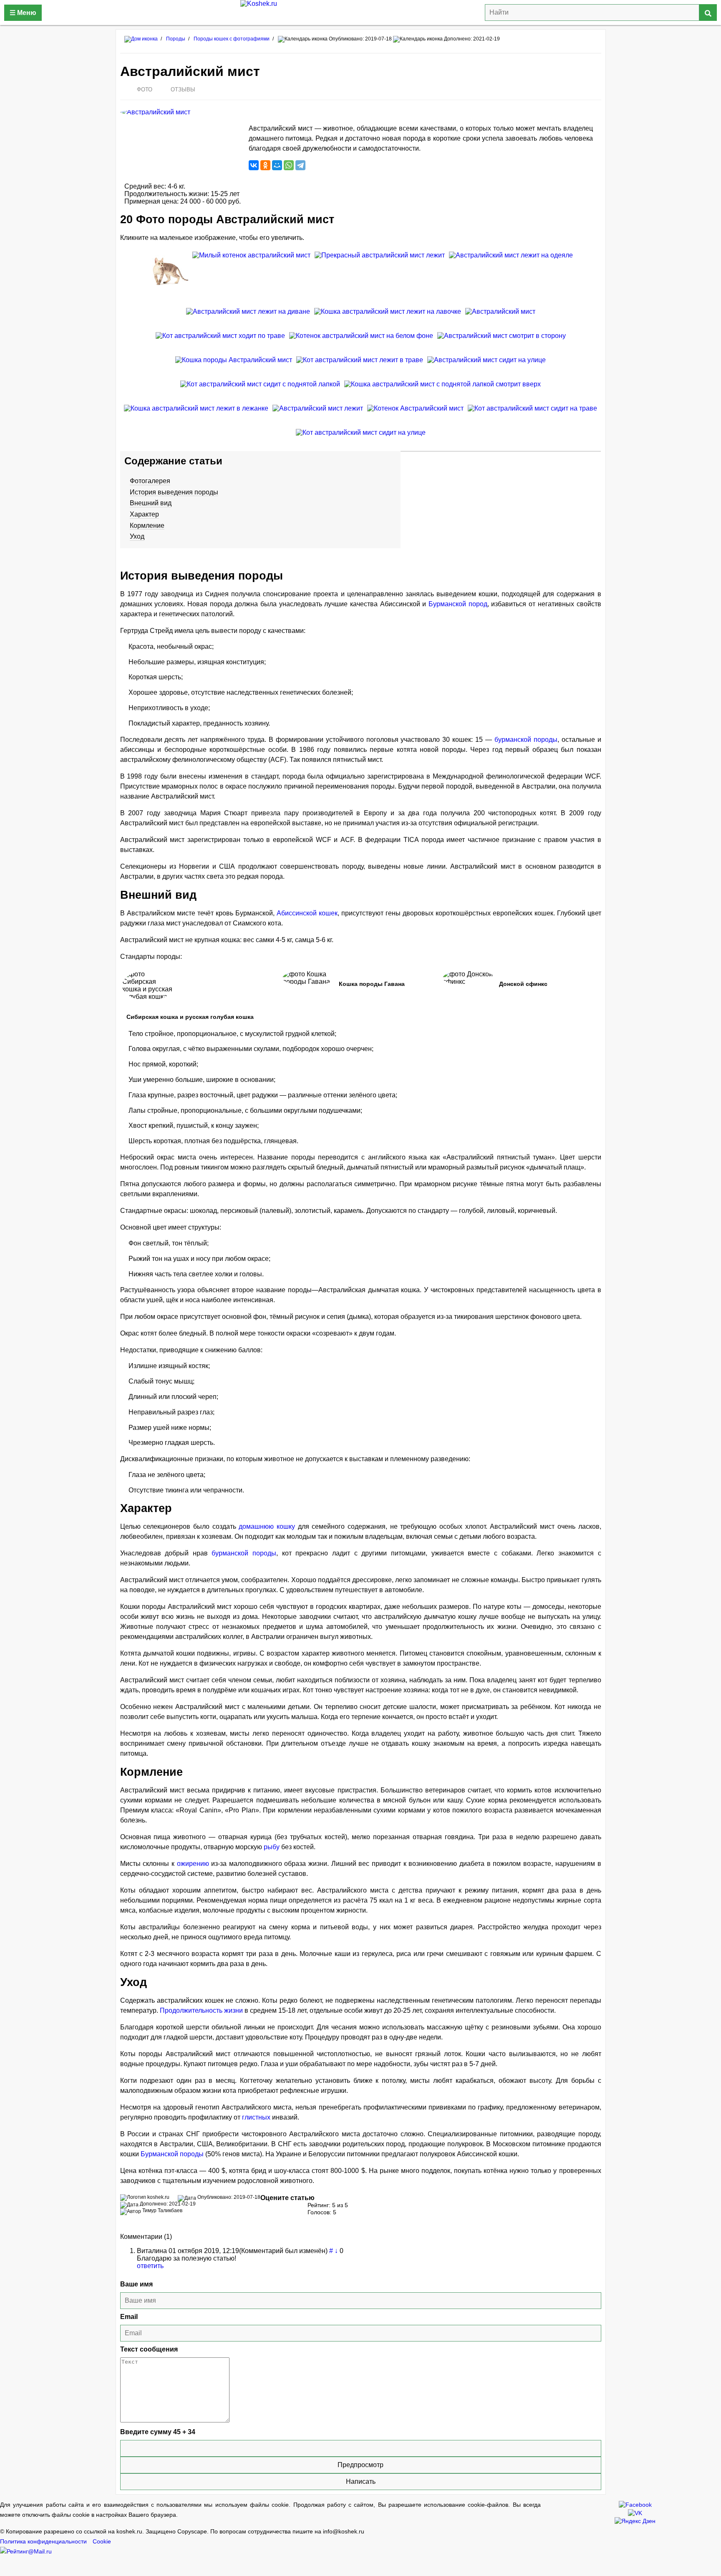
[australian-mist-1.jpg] (500, 318)
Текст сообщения (149, 2349)
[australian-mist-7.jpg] (234, 366)
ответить (150, 2266)
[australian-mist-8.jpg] (487, 366)
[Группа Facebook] (635, 2504)
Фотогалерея (150, 481)
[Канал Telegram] (635, 2520)
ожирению (193, 1864)
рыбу (272, 1847)
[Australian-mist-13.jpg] (532, 415)
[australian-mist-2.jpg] (511, 278)
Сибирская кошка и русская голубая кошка (190, 1017)
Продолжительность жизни (201, 2010)
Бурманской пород (458, 604)
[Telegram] (300, 165)
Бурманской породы (172, 2154)
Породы (176, 39)
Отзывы (183, 89)
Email (129, 2317)
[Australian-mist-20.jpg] (380, 278)
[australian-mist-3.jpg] (318, 415)
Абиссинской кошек (307, 913)
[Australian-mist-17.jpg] (220, 342)
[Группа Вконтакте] (635, 2512)
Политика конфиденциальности (43, 2542)
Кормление (147, 526)
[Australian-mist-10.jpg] (196, 415)
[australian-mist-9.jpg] (248, 318)
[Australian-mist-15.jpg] (251, 278)
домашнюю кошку (267, 1526)
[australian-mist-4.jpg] (502, 342)
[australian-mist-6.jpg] (168, 278)
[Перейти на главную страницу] (141, 39)
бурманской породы (526, 740)
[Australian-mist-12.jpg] (360, 366)
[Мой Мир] (277, 165)
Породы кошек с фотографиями (232, 39)
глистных (256, 2117)
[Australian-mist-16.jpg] (361, 342)
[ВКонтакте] (254, 165)
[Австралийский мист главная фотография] (180, 112)
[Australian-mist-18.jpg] (361, 439)
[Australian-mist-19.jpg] (260, 391)
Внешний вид (151, 503)
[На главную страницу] (360, 13)
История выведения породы (174, 492)
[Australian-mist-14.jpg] (442, 391)
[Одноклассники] (265, 165)
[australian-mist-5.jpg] (415, 415)
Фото (145, 89)
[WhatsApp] (289, 165)
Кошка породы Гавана (372, 984)
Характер (144, 514)
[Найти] (708, 13)
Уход (137, 536)
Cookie (102, 2542)
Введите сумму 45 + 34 (158, 2432)
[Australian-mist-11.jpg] (388, 318)
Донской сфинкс (523, 984)
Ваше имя (136, 2284)
